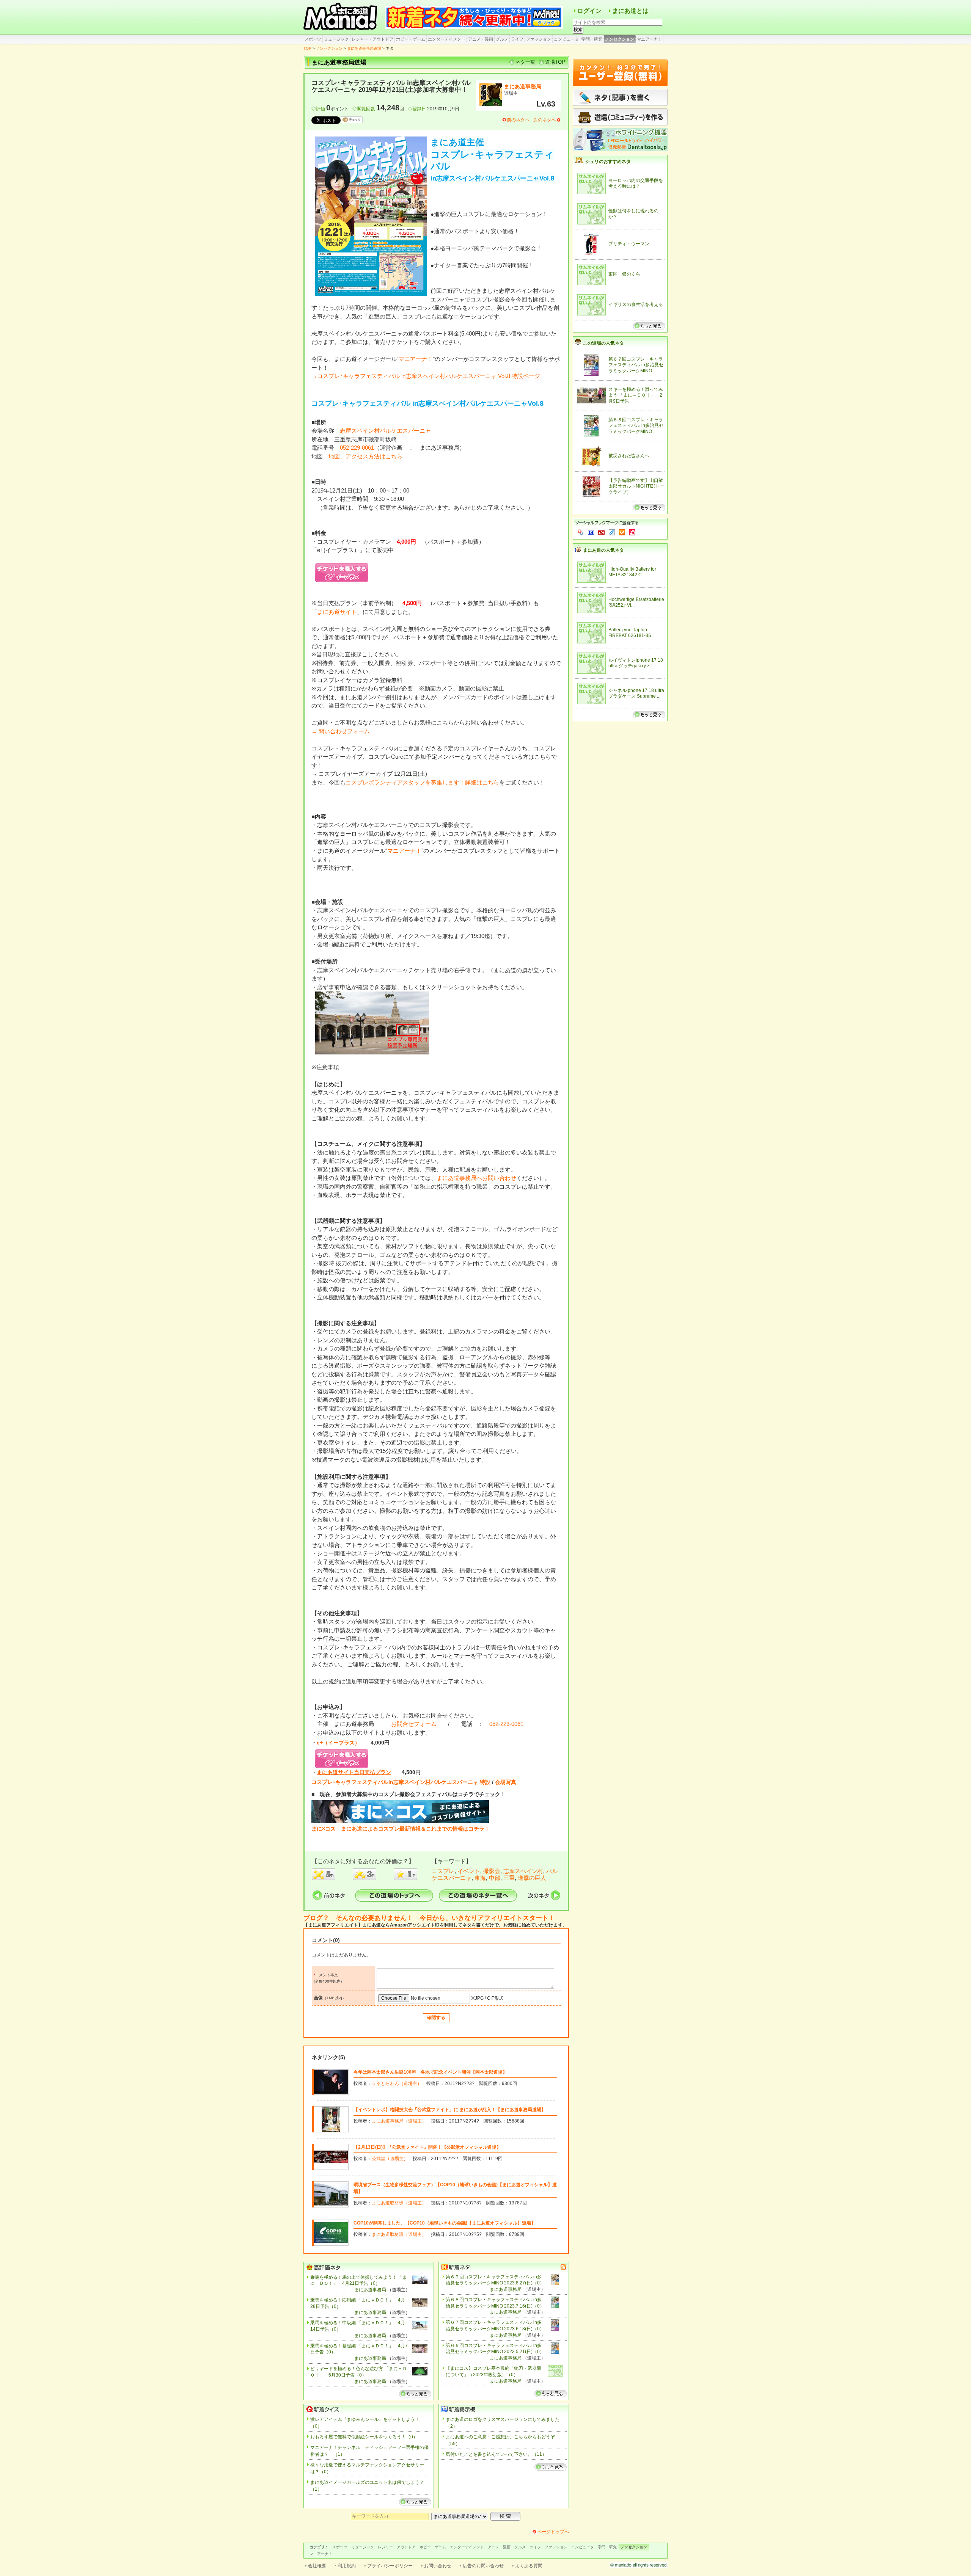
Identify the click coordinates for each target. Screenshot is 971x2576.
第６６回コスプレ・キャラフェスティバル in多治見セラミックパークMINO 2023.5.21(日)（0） (495, 2349)
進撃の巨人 (532, 1878)
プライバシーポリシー (390, 2566)
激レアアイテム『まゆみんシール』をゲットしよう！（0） (365, 2423)
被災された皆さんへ (629, 456)
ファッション (539, 39)
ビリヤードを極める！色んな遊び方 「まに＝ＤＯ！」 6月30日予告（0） (359, 2372)
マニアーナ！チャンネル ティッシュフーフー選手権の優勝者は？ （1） (369, 2451)
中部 (495, 1878)
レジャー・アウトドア (372, 39)
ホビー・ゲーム (411, 39)
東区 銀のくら (624, 274)
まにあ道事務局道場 (364, 48)
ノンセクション (620, 39)
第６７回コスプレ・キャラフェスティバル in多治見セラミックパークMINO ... (636, 365)
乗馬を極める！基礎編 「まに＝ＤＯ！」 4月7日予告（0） (359, 2349)
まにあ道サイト (337, 612)
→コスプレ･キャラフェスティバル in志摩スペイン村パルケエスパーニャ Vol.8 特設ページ (426, 376)
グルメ (502, 39)
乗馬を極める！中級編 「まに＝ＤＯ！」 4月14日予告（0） (358, 2326)
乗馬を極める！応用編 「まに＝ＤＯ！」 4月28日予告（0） (358, 2303)
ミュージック (336, 39)
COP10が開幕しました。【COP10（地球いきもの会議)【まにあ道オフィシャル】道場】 (445, 2223)
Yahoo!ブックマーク (581, 532)
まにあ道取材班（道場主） (399, 2203)
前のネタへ (518, 120)
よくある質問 (529, 2566)
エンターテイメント (447, 39)
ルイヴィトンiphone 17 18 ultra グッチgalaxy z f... (636, 663)
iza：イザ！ (632, 532)
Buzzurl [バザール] (601, 532)
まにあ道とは (630, 11)
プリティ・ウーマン (629, 244)
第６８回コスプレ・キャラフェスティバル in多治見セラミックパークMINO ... (636, 426)
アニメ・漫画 (481, 39)
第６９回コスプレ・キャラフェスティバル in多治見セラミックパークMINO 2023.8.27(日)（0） (495, 2280)
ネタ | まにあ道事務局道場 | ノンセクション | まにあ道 (341, 17)
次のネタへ (545, 120)
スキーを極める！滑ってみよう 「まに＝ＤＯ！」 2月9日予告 (636, 395)
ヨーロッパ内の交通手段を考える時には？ (636, 184)
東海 (480, 1878)
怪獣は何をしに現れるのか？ (633, 214)
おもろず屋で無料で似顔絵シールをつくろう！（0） (364, 2437)
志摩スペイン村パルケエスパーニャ (385, 431)
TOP (307, 48)
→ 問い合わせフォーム (341, 731)
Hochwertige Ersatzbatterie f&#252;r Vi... (636, 602)
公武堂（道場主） (390, 2159)
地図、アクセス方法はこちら (365, 456)
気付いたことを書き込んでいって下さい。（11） (496, 2454)
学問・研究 (592, 39)
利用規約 (347, 2566)
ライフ (517, 39)
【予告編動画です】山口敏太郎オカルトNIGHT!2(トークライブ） (636, 486)
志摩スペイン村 (523, 1871)
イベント (469, 1871)
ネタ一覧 (525, 62)
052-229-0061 (357, 448)
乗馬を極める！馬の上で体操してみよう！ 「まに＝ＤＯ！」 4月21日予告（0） (359, 2280)
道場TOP (555, 62)
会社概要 (317, 2566)
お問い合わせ (438, 2566)
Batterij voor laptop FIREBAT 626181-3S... (632, 633)
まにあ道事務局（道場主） (399, 2121)
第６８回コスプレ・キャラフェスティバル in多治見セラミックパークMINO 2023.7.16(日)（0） (495, 2303)
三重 (509, 1878)
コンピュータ (566, 39)
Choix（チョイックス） (622, 532)
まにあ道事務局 (523, 86)
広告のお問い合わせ (483, 2566)
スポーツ (313, 39)
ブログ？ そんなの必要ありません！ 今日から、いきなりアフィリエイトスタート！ (429, 1918)
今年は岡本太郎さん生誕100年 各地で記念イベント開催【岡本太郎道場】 (430, 2072)
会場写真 (506, 1782)
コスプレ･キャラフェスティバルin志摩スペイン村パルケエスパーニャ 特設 (401, 1782)
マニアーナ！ (649, 39)
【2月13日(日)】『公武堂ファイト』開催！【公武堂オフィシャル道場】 (427, 2147)
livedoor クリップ (612, 532)
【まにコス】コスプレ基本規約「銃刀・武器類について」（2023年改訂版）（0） (493, 2371)
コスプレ (443, 1871)
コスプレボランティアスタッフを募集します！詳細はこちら (422, 782)
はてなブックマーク (591, 532)
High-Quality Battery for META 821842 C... (632, 572)
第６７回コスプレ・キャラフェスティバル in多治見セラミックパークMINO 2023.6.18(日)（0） (495, 2326)
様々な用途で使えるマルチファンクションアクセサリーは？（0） (367, 2468)
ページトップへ (553, 2532)
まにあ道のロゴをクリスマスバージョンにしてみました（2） (503, 2423)
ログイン (589, 11)
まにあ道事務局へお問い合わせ (476, 1178)
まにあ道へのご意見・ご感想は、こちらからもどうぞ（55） (500, 2440)
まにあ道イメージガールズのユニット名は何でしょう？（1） (367, 2486)
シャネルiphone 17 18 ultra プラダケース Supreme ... (636, 693)
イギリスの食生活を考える (636, 304)
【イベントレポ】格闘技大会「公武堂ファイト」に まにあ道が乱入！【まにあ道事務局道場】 (450, 2110)
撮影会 (492, 1871)
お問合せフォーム (414, 1724)
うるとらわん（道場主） (397, 2083)
